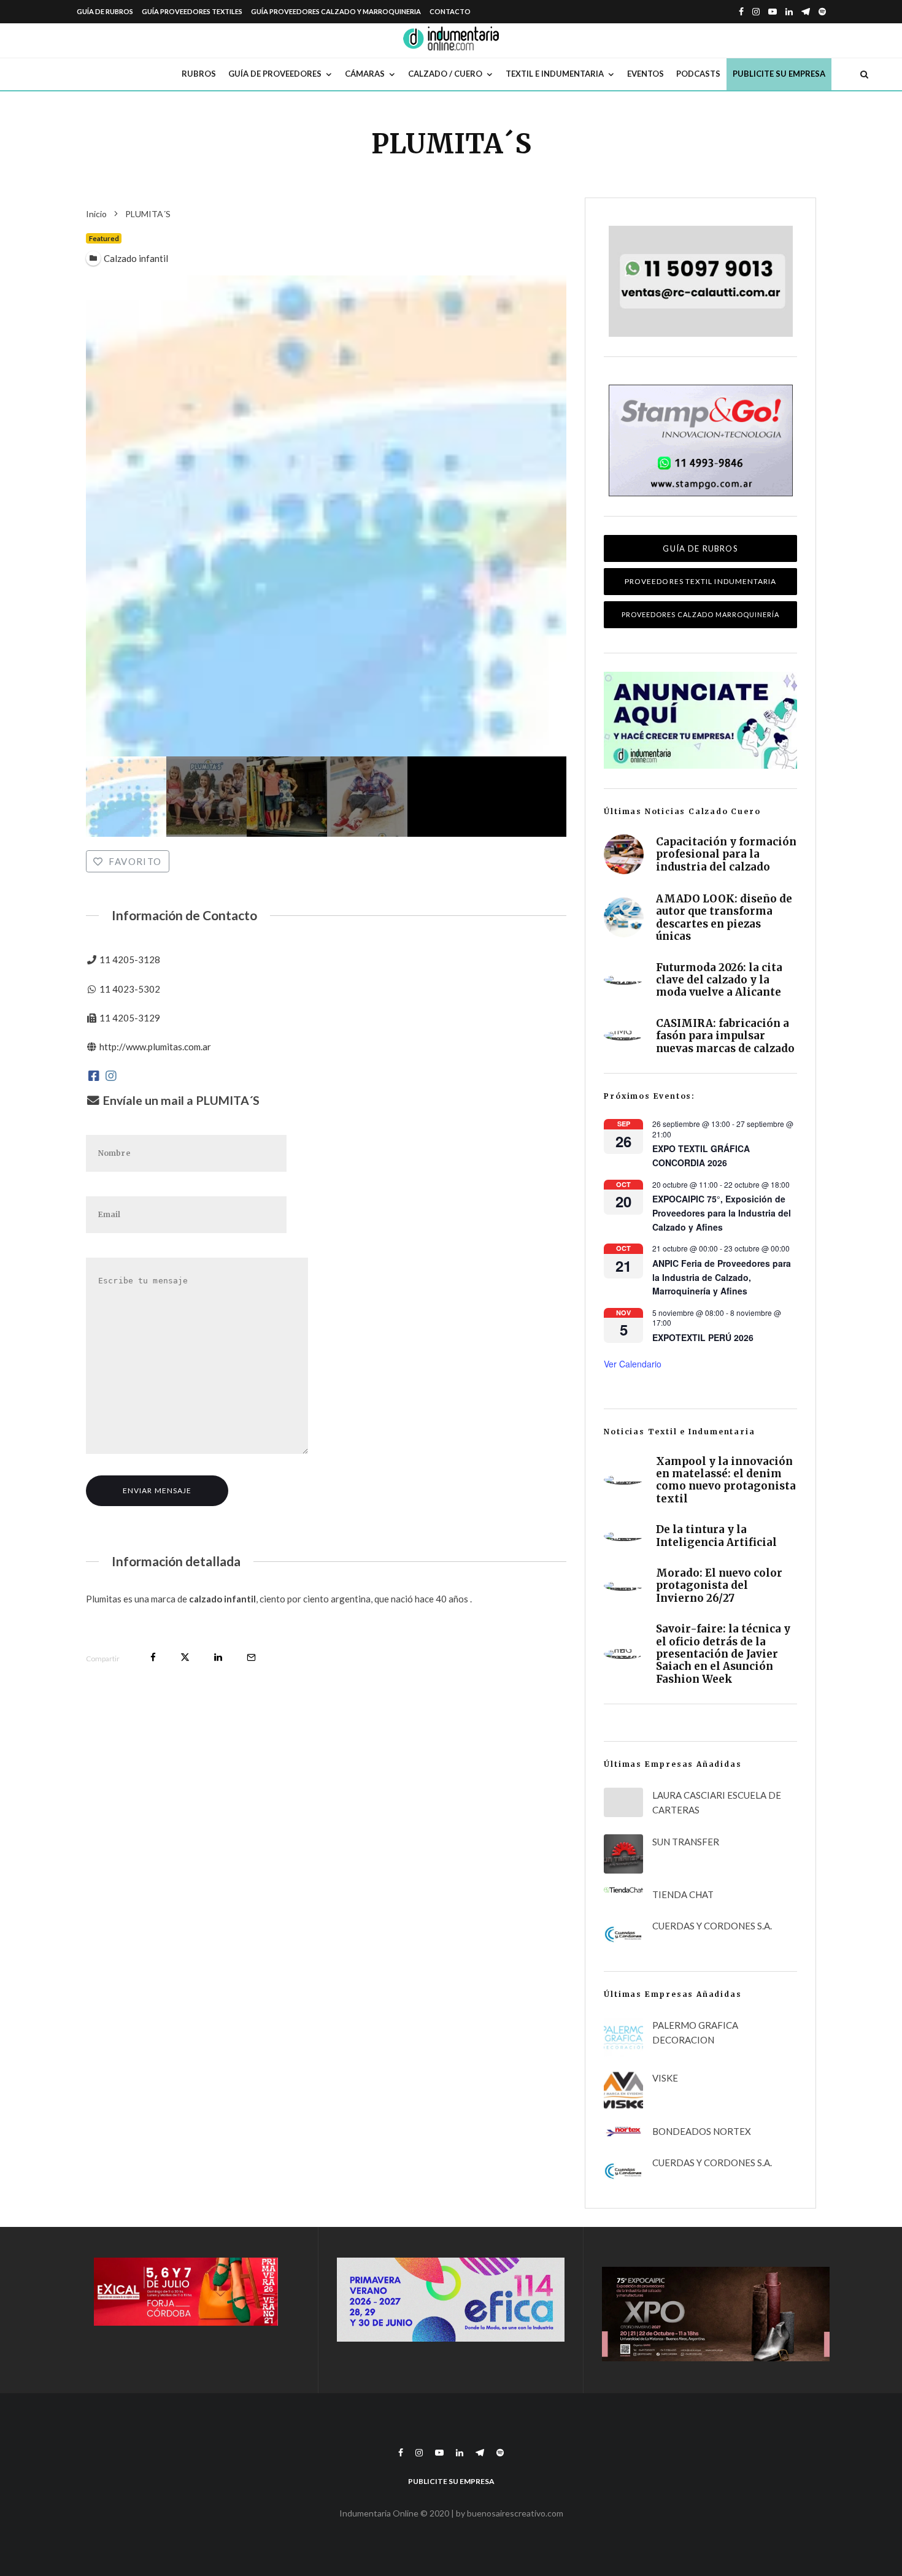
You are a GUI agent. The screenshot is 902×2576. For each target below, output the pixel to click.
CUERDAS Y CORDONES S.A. (712, 1926)
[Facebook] (741, 12)
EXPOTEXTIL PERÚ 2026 (703, 1337)
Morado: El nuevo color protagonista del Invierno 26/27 (719, 1586)
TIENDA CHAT (683, 1894)
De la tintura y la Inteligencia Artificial (716, 1536)
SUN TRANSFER (686, 1842)
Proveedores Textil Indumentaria (700, 581)
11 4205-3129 (130, 1018)
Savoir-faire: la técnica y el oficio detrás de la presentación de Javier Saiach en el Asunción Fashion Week (723, 1654)
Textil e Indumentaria (555, 74)
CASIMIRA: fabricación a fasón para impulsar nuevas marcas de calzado (725, 1036)
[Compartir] (153, 1657)
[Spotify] (822, 12)
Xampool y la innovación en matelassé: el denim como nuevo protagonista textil (726, 1480)
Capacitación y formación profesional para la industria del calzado (726, 854)
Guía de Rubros (105, 11)
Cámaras (365, 74)
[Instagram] (756, 12)
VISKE (665, 2078)
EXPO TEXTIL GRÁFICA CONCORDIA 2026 (701, 1155)
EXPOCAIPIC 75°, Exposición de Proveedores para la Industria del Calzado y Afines (722, 1213)
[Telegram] (806, 12)
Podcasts (698, 74)
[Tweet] (185, 1657)
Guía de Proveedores (275, 74)
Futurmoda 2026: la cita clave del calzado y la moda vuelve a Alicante (719, 980)
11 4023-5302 (130, 989)
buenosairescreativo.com (515, 2513)
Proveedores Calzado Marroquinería (700, 614)
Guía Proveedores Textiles (192, 11)
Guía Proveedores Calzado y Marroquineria (336, 11)
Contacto (450, 11)
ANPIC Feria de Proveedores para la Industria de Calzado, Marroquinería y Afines (722, 1277)
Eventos (646, 74)
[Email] (251, 1657)
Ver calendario (633, 1364)
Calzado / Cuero (445, 74)
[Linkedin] (789, 12)
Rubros (199, 74)
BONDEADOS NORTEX (702, 2131)
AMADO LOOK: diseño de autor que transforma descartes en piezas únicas (724, 918)
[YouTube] (773, 12)
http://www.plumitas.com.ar (155, 1047)
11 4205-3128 (130, 959)
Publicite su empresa (779, 74)
